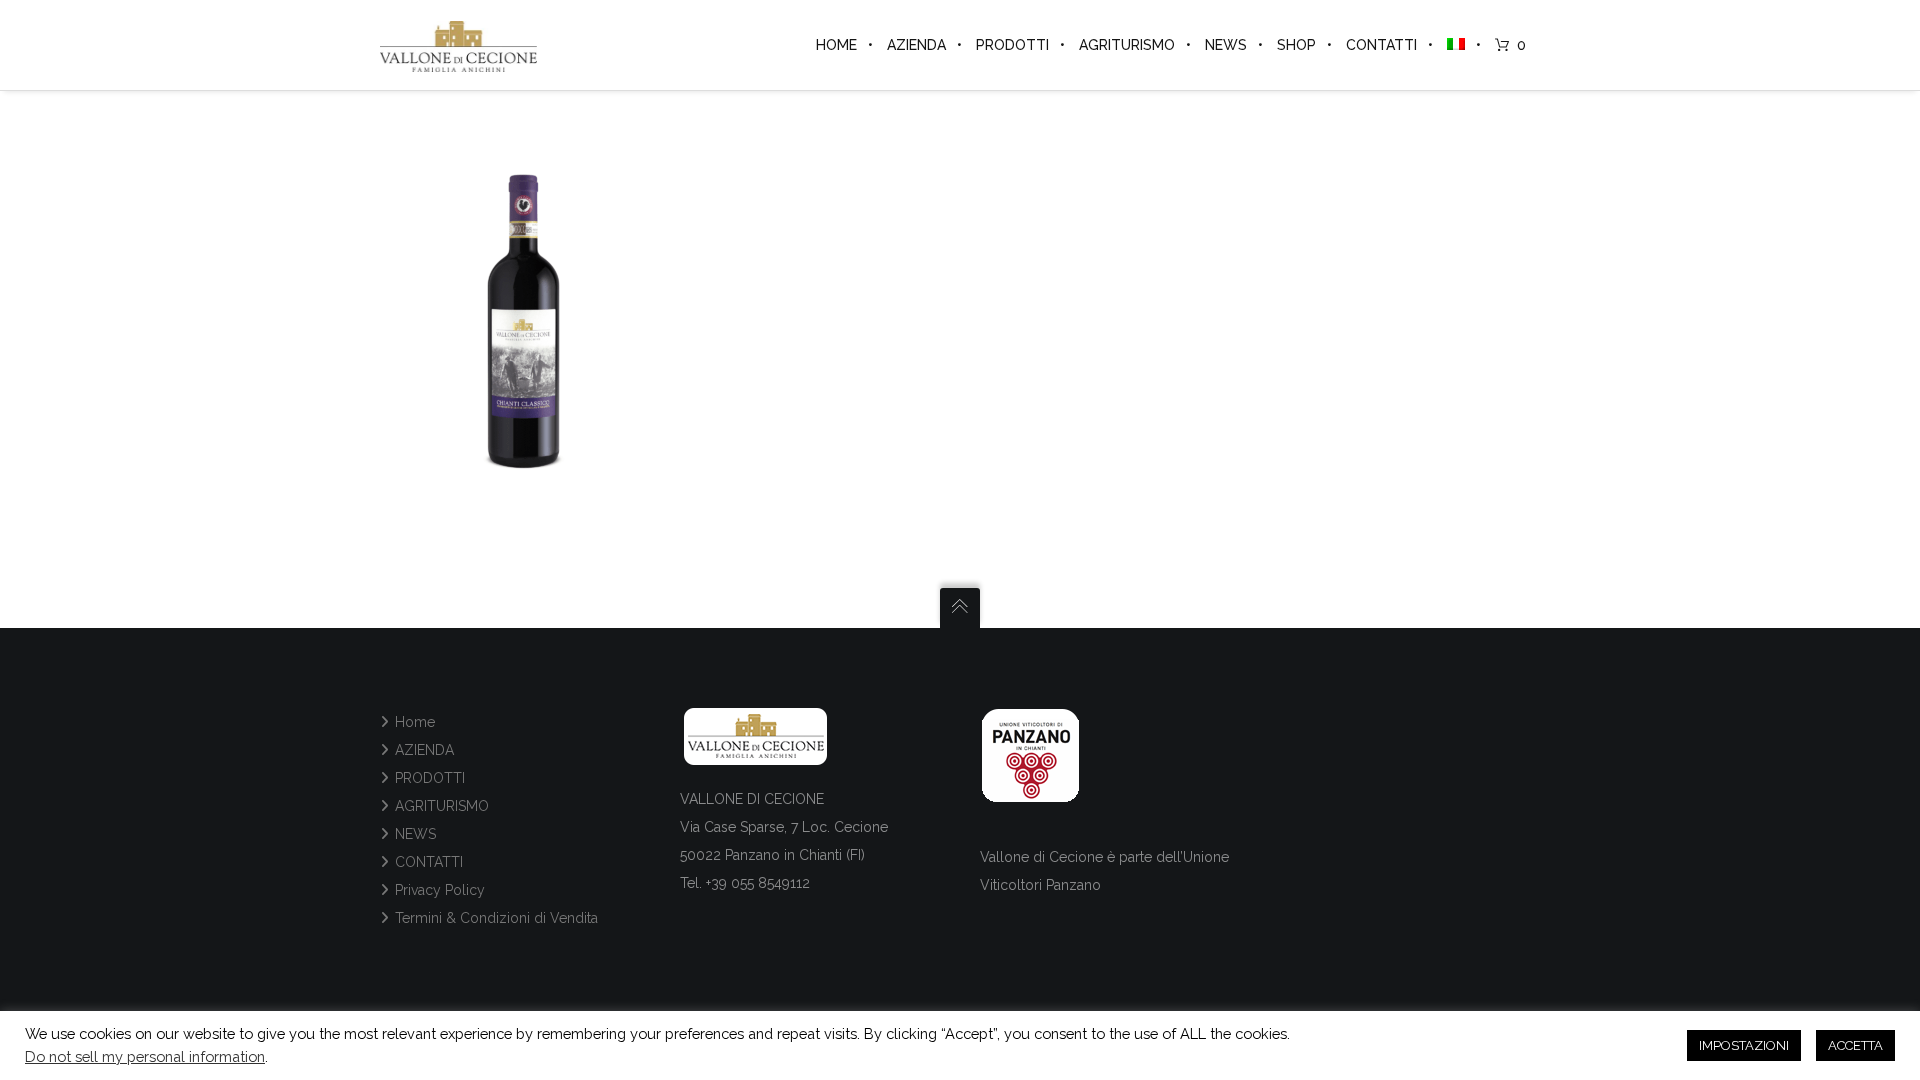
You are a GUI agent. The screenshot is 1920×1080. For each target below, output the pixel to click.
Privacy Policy (440, 890)
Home (415, 722)
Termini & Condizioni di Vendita (496, 918)
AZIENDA (424, 750)
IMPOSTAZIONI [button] (1744, 1045)
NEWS (415, 834)
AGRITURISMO (442, 806)
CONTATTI (429, 862)
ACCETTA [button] (1855, 1045)
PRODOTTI (430, 778)
